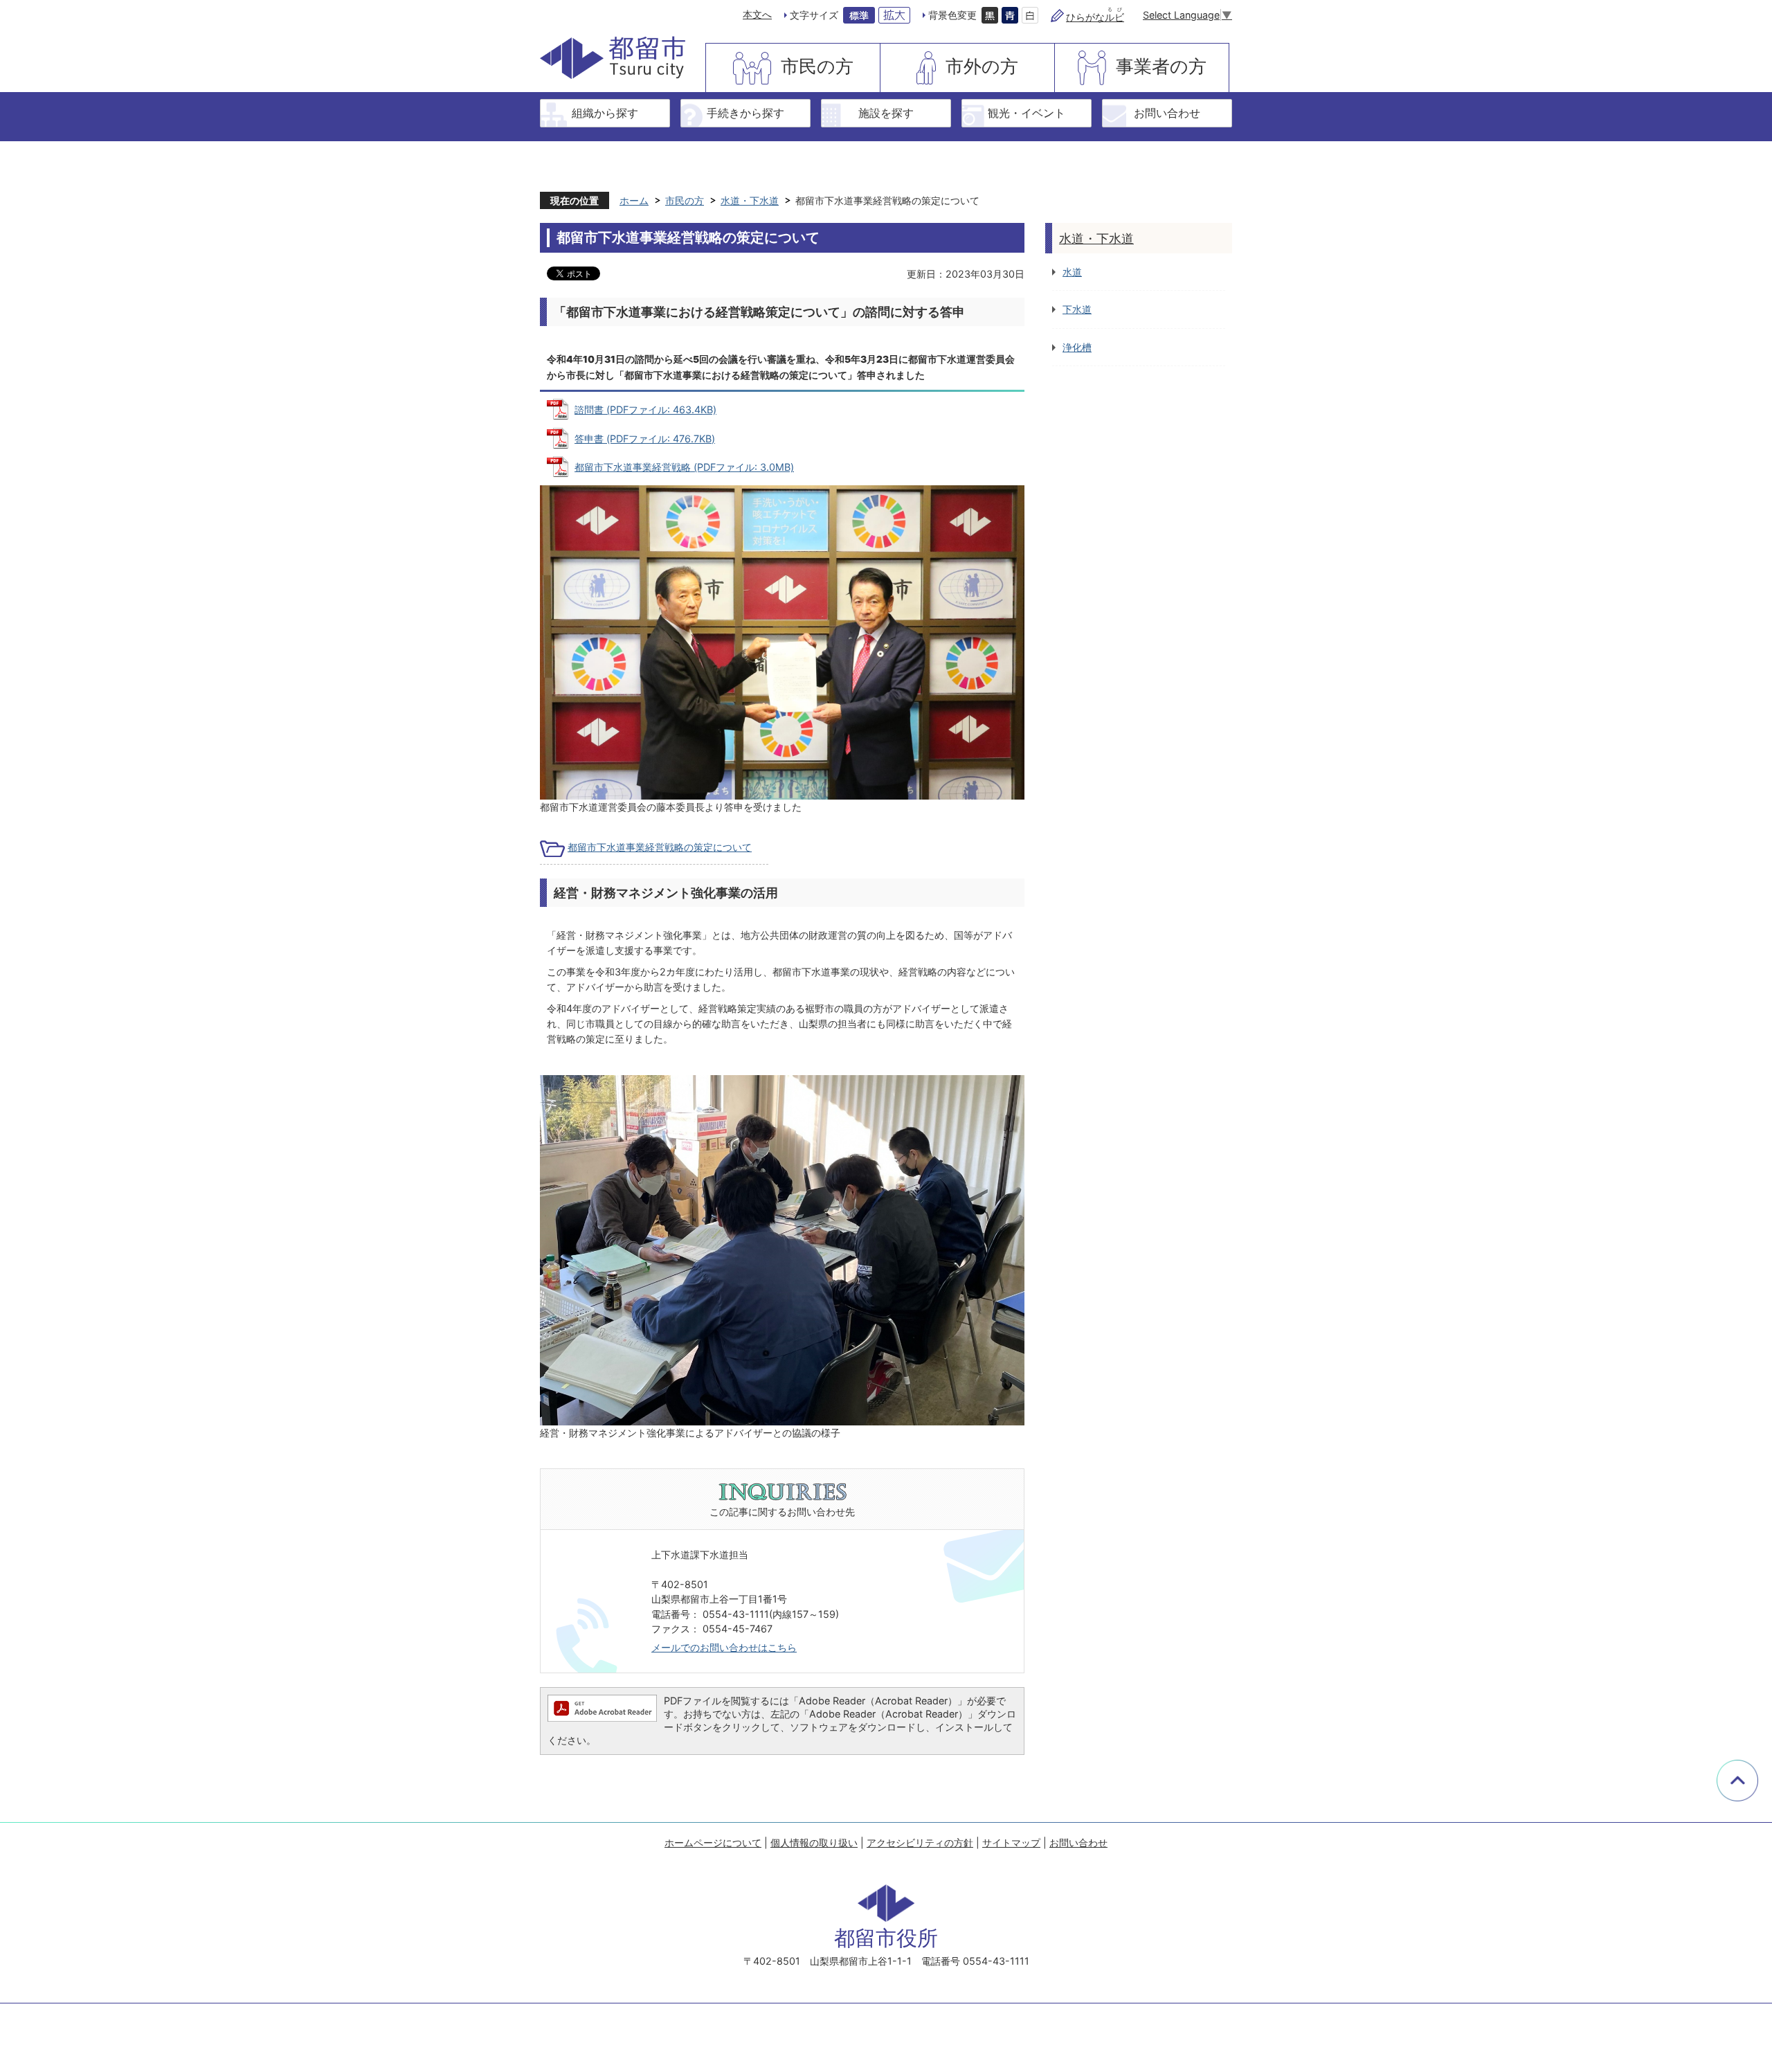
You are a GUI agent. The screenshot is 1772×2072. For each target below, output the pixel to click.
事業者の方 (1161, 66)
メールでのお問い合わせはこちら (724, 1647)
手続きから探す (745, 113)
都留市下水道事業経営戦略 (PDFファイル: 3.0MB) (684, 467)
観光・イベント (1027, 113)
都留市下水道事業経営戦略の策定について (660, 847)
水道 (1072, 272)
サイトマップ (1011, 1843)
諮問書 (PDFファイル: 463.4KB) (645, 409)
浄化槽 (1077, 347)
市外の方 (982, 66)
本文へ (757, 14)
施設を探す (886, 113)
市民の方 (817, 66)
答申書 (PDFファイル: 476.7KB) (645, 439)
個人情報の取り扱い (814, 1843)
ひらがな (1095, 17)
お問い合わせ (1167, 113)
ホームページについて (713, 1843)
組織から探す (605, 113)
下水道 (1077, 309)
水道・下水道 (750, 200)
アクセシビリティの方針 (920, 1843)
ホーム (634, 200)
